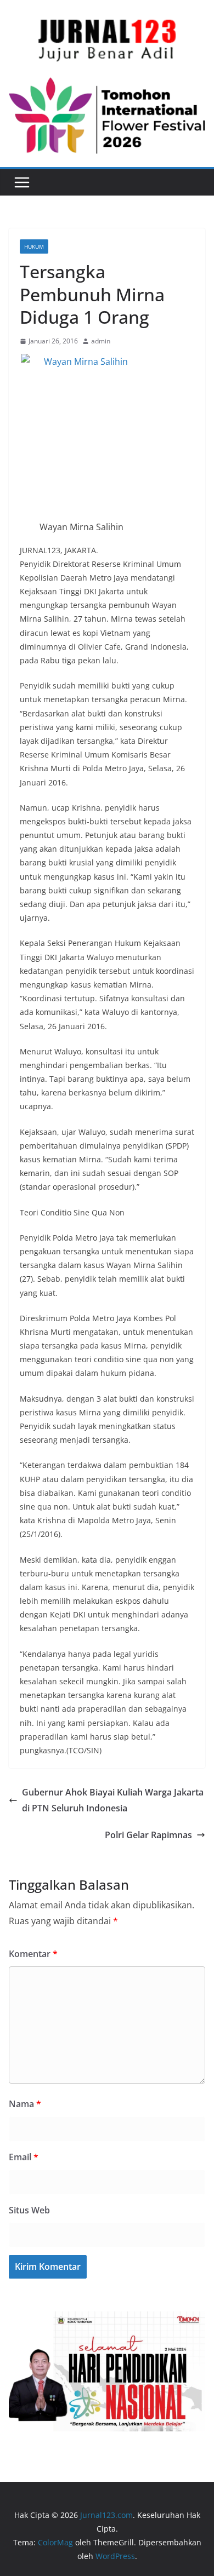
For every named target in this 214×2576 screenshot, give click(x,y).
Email (24, 2157)
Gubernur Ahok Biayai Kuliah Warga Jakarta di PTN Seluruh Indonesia (113, 1800)
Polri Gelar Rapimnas (148, 1835)
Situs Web (29, 2210)
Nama (25, 2104)
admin (101, 341)
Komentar (33, 1954)
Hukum (34, 246)
